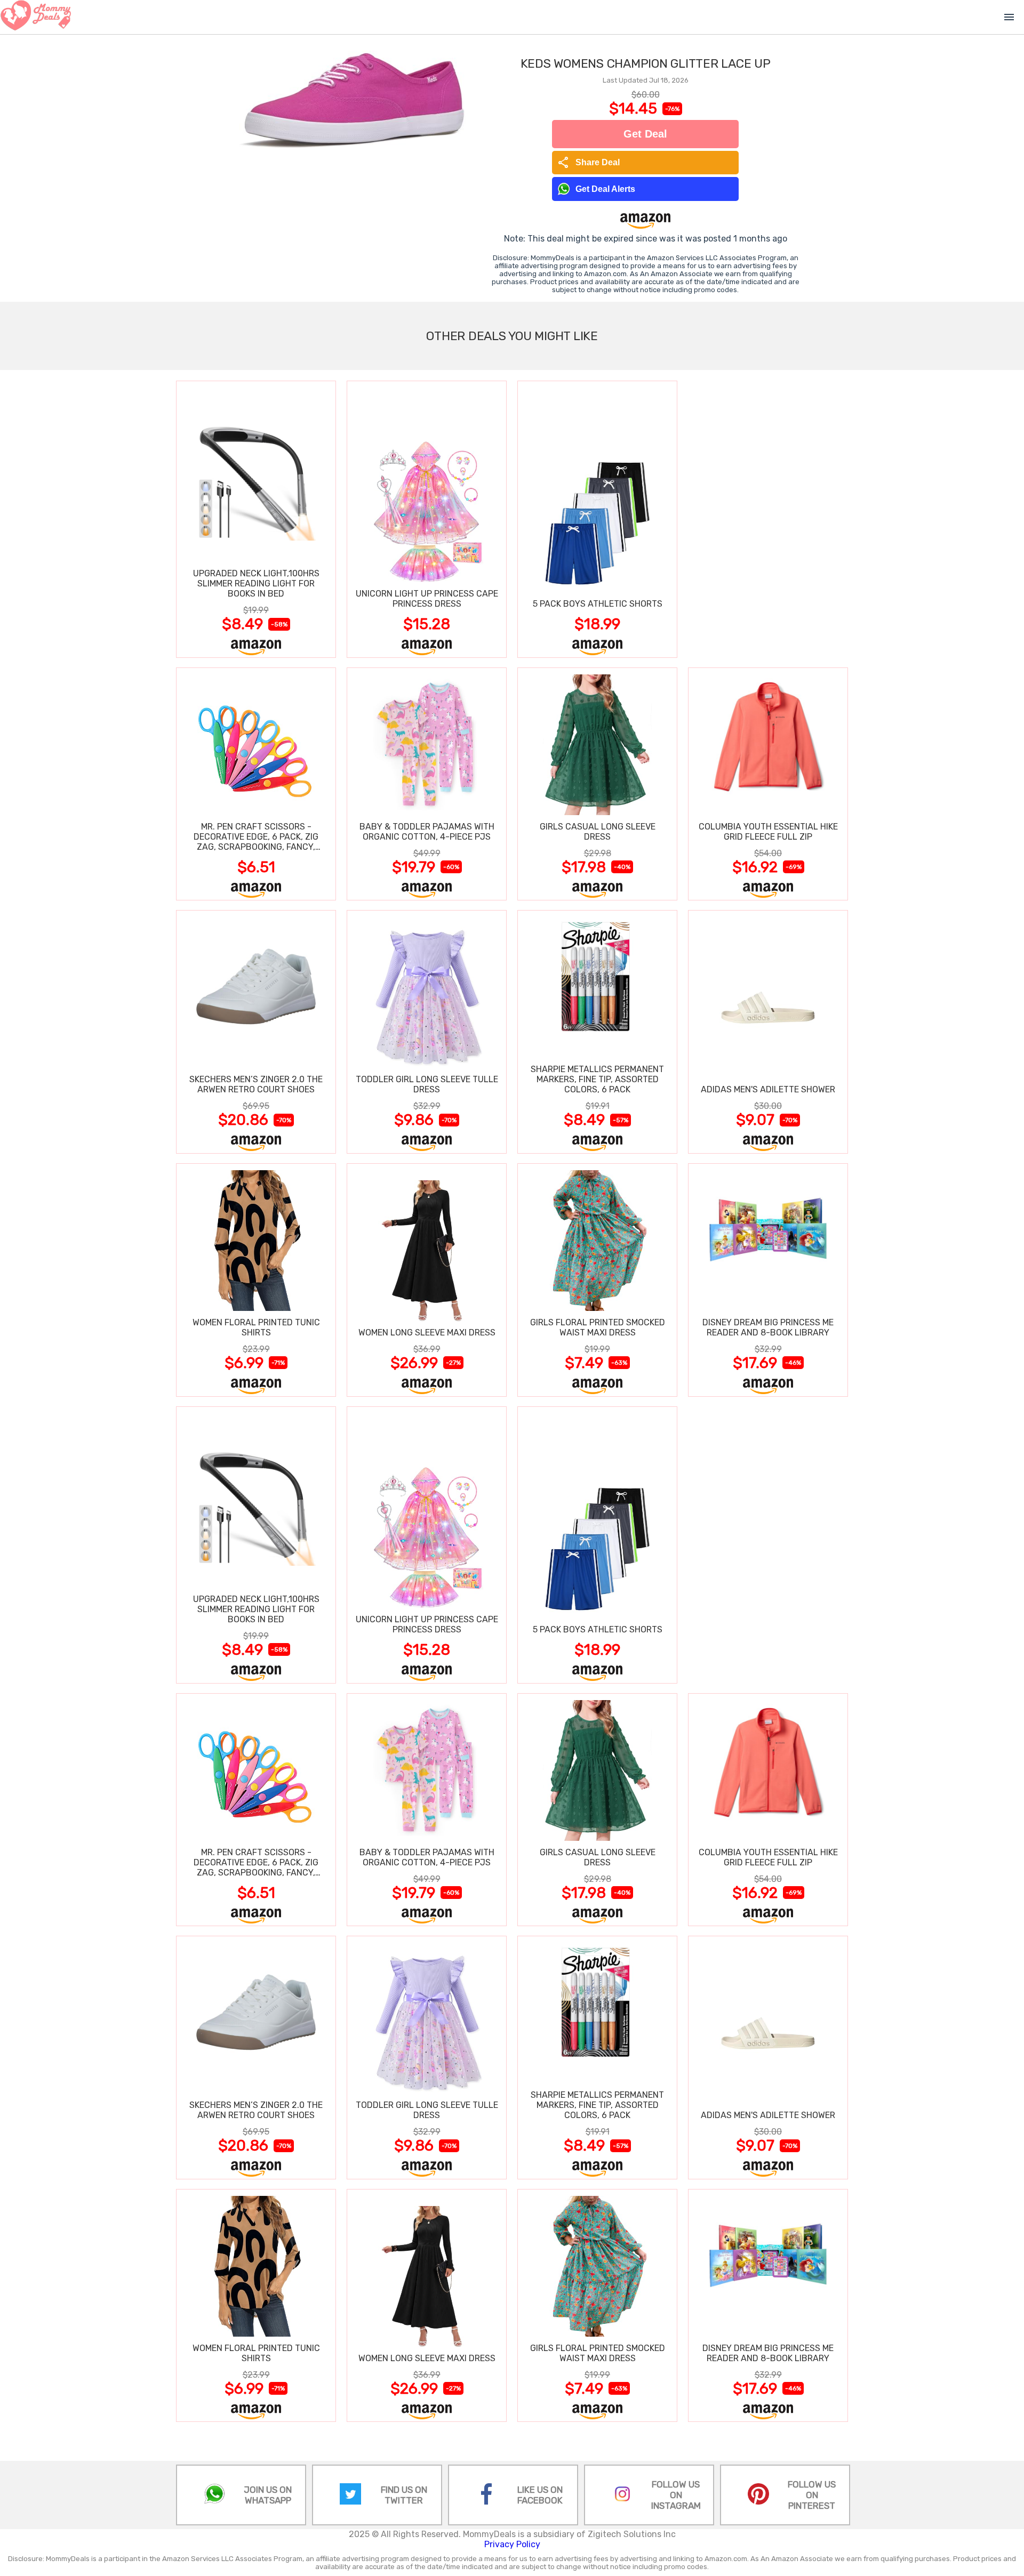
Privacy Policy (512, 2544)
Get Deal (645, 134)
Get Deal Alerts (605, 189)
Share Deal (589, 163)
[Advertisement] (768, 519)
